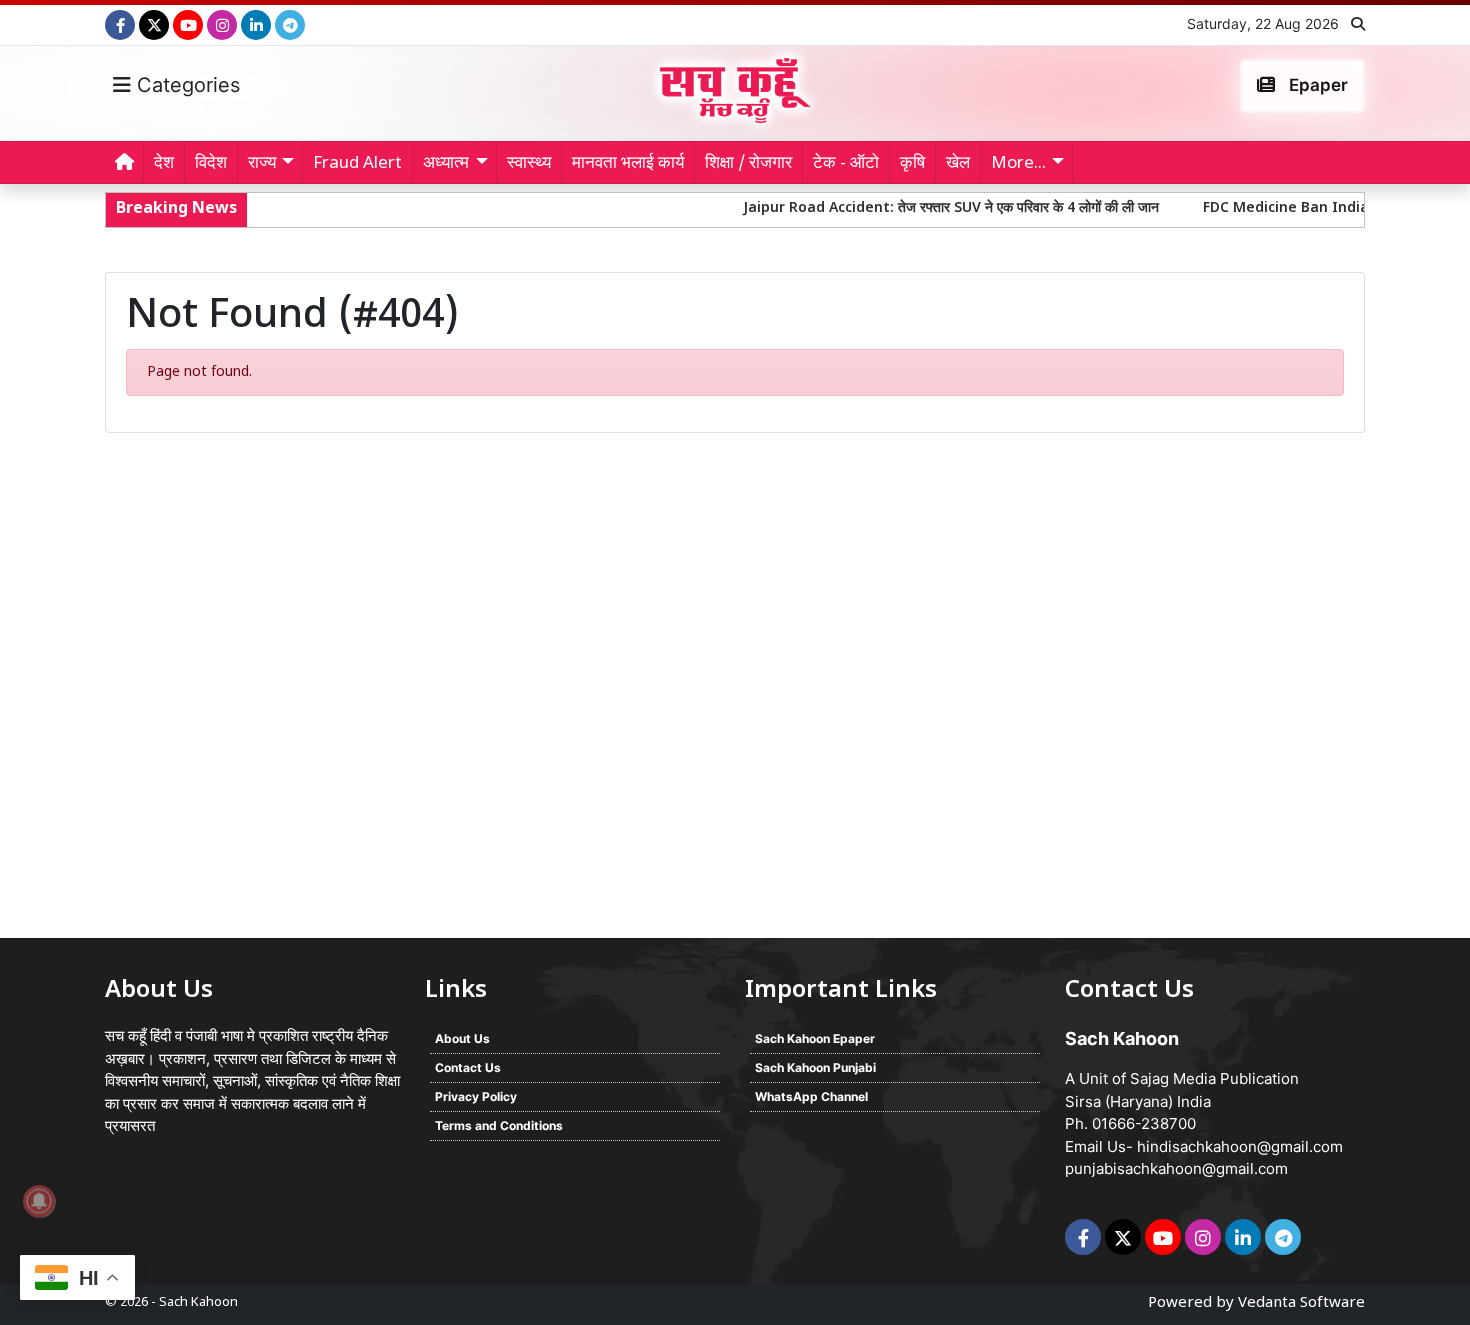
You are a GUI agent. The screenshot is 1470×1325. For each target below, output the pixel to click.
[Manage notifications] (39, 1201)
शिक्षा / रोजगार (748, 164)
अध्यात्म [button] (446, 164)
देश (164, 164)
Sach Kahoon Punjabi (815, 1067)
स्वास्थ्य (529, 164)
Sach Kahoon (198, 1302)
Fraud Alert (357, 164)
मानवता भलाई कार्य (628, 164)
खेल (958, 164)
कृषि (912, 164)
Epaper (1316, 85)
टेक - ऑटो (846, 164)
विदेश (211, 164)
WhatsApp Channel (811, 1096)
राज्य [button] (262, 164)
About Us (462, 1038)
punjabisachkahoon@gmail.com (1176, 1168)
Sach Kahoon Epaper (815, 1038)
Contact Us (468, 1067)
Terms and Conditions (499, 1125)
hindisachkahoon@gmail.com (1240, 1146)
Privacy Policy (476, 1096)
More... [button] (1018, 164)
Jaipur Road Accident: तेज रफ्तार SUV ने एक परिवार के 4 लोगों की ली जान (917, 208)
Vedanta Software (1301, 1303)
